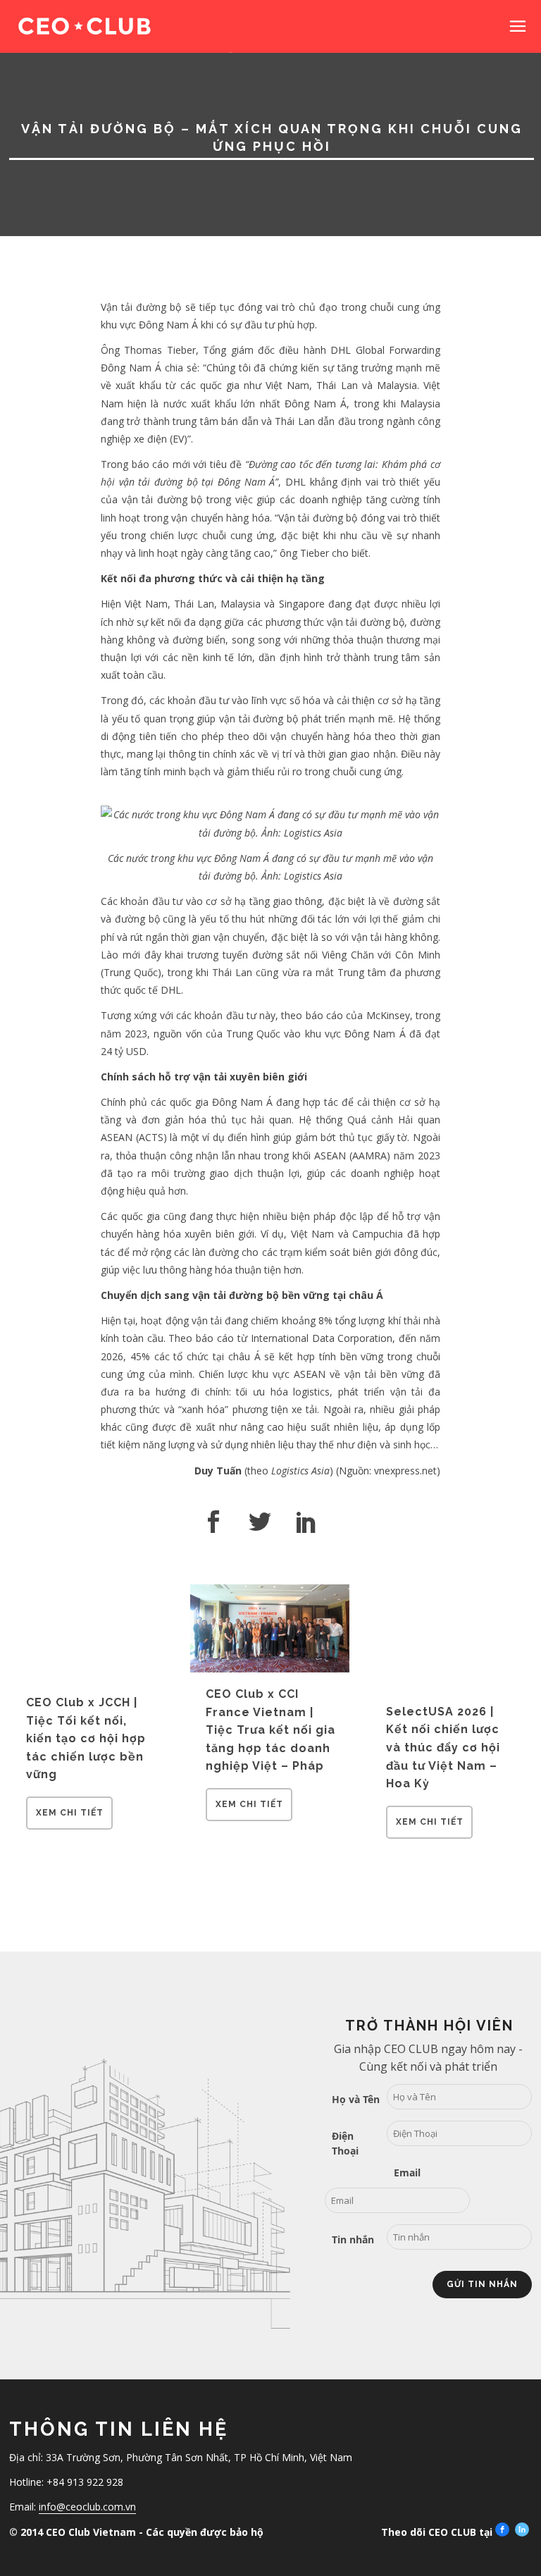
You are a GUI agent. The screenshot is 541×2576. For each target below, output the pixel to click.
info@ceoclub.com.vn (87, 2507)
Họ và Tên (356, 2099)
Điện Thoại (345, 2143)
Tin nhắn (353, 2239)
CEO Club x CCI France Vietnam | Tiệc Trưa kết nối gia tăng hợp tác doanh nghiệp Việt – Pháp (270, 1730)
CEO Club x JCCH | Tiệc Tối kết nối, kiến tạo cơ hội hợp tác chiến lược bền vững (86, 1738)
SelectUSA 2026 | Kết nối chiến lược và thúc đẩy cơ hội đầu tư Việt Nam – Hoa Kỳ (443, 1748)
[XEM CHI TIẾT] (69, 1825)
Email (407, 2173)
